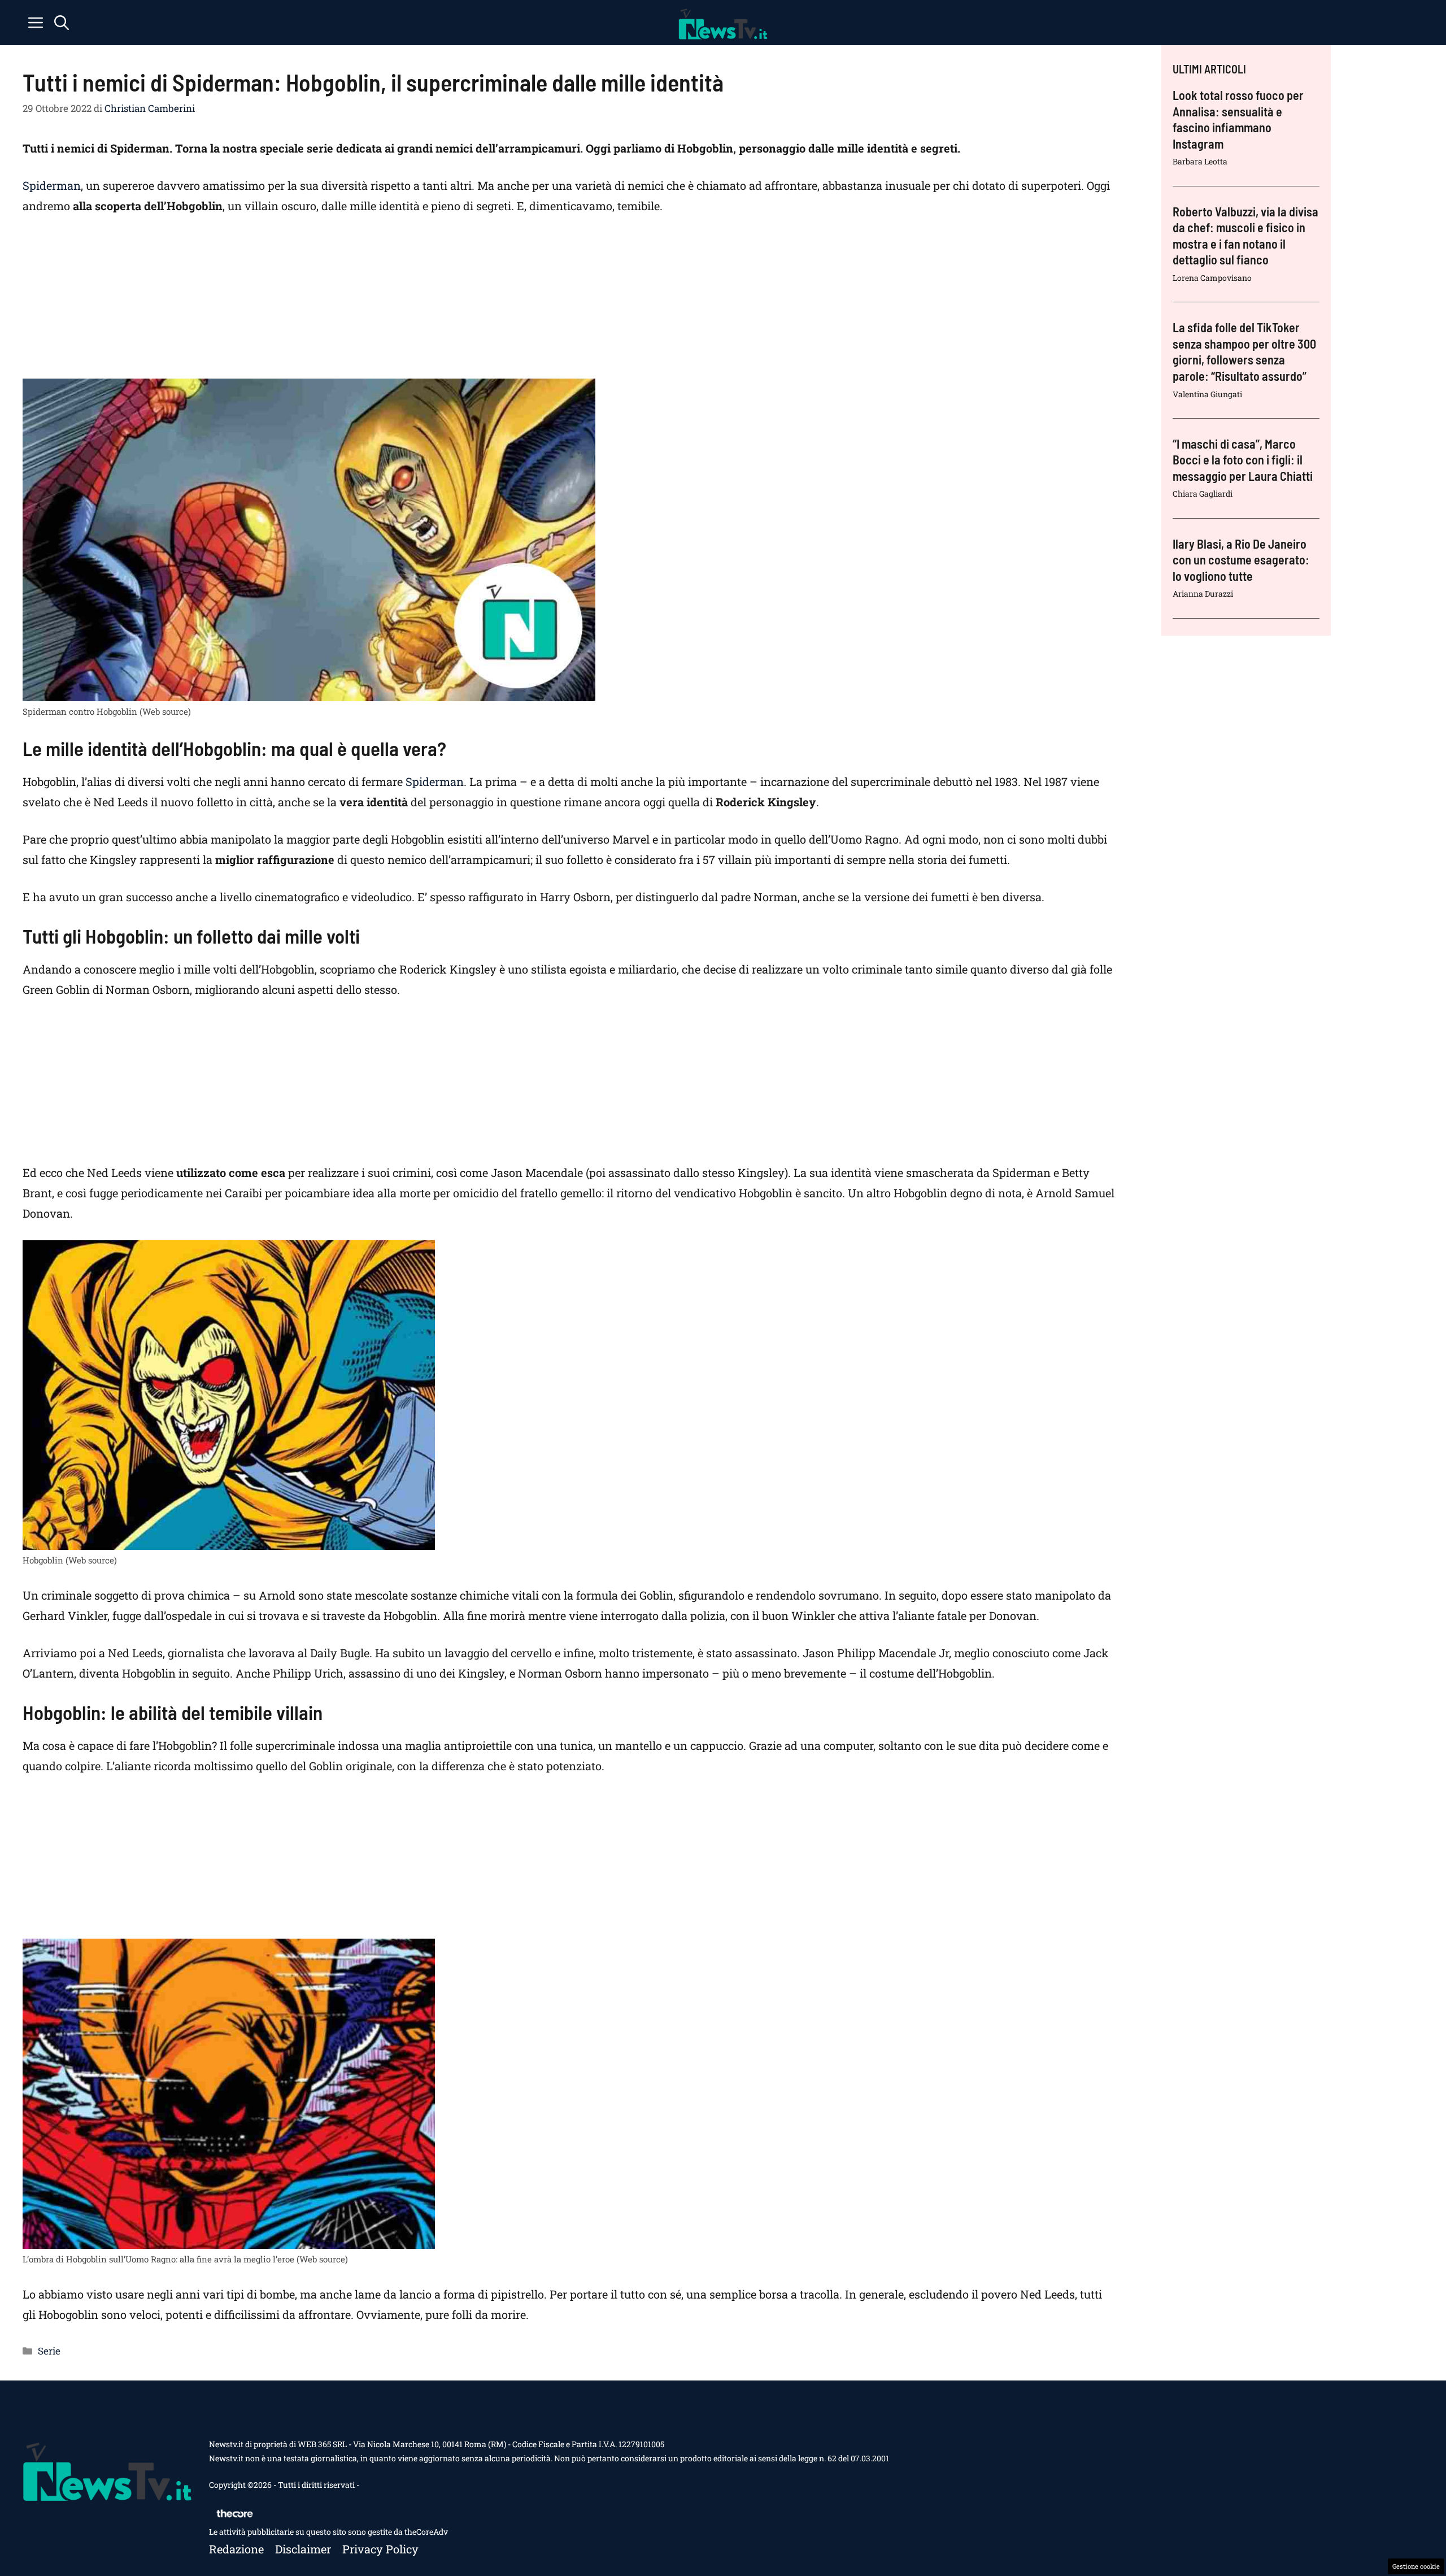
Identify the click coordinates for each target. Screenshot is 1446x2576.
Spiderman (52, 185)
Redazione (236, 2549)
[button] (62, 23)
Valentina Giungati (1207, 394)
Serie (49, 2351)
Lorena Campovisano (1212, 278)
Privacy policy (380, 2549)
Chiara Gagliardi (1203, 494)
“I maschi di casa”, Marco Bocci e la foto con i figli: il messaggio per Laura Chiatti (1243, 460)
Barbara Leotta (1200, 161)
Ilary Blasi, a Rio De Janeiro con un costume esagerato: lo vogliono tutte (1241, 560)
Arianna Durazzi (1203, 594)
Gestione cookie (1416, 2566)
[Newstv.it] (723, 23)
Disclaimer (303, 2549)
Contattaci (380, 2485)
